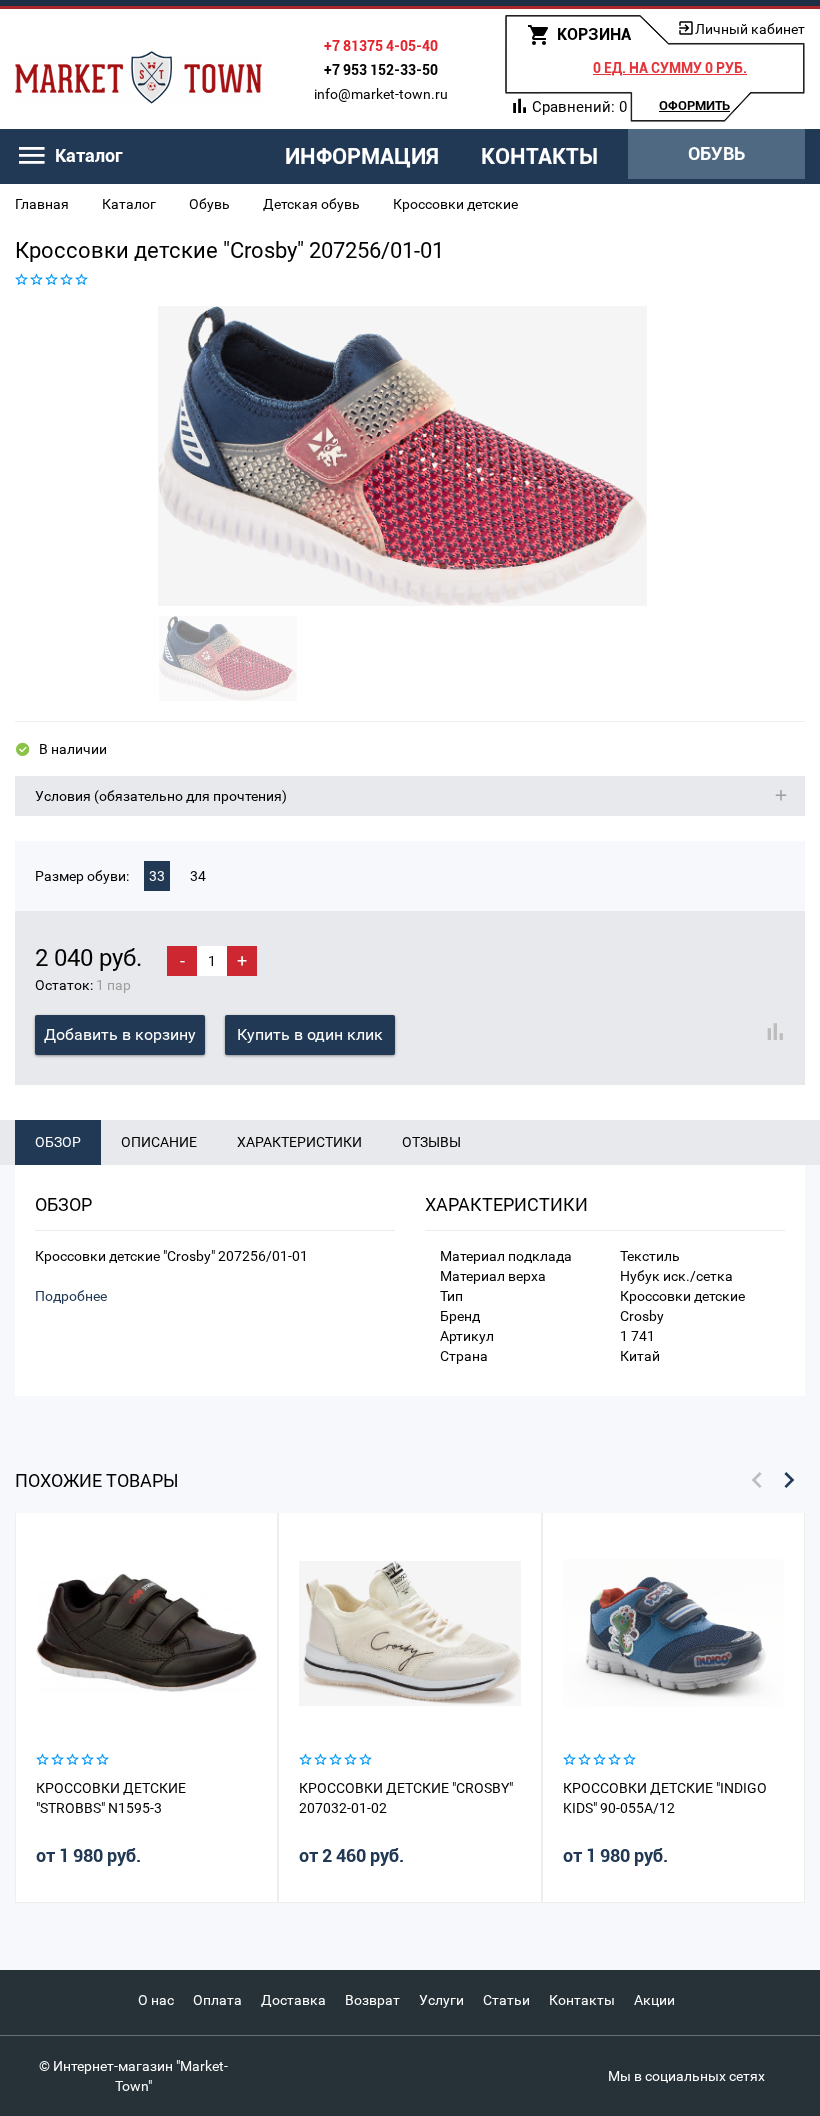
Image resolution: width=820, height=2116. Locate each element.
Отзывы (431, 1142)
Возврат (372, 2000)
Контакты (539, 156)
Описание (159, 1142)
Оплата (217, 2000)
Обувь (716, 153)
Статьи (506, 2000)
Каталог (129, 204)
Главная (42, 204)
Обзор (58, 1142)
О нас (156, 2000)
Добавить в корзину (120, 1034)
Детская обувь (311, 204)
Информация (362, 156)
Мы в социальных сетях (686, 2076)
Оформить (694, 105)
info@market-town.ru (381, 94)
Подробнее (71, 1296)
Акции (654, 2000)
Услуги (441, 2000)
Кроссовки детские (455, 204)
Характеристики (299, 1142)
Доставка (293, 2000)
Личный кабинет (750, 29)
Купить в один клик (310, 1034)
